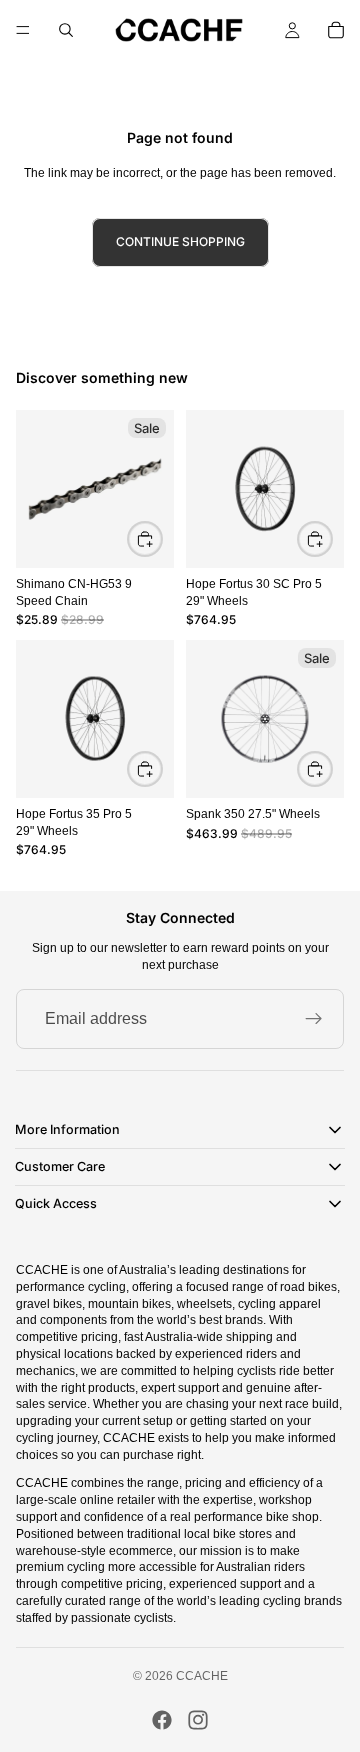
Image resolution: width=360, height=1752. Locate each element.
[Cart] (336, 30)
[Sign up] (314, 1019)
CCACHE (202, 1676)
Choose (332, 537)
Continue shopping (180, 241)
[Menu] (23, 30)
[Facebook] (162, 1720)
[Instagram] (198, 1720)
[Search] (66, 30)
